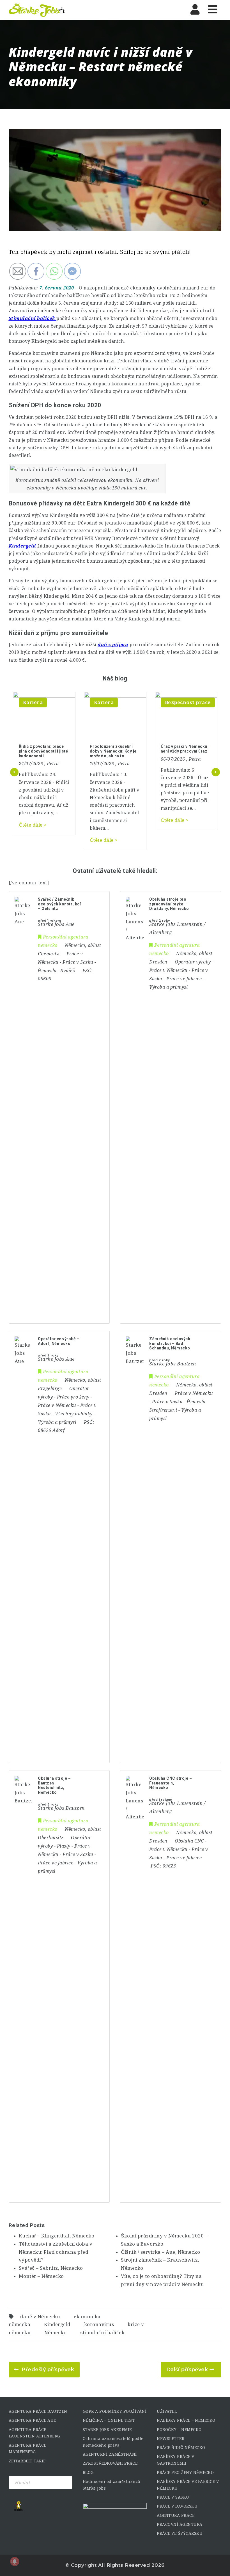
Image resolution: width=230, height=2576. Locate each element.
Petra (53, 764)
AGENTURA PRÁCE (176, 2515)
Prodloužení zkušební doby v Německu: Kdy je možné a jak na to (42, 751)
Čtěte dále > (33, 840)
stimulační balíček (102, 2333)
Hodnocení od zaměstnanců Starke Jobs (111, 2485)
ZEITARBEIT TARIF (27, 2461)
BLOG (88, 2473)
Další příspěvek (187, 2370)
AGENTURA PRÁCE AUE (32, 2420)
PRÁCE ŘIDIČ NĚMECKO (181, 2448)
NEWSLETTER (171, 2439)
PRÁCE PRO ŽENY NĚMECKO (185, 2473)
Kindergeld (57, 2325)
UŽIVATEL (167, 2411)
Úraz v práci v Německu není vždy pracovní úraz (113, 749)
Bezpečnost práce (117, 702)
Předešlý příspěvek (48, 2370)
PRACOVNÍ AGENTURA (180, 2524)
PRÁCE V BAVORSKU (177, 2506)
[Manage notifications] (15, 2561)
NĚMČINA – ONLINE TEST (109, 2420)
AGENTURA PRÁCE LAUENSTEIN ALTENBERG (34, 2433)
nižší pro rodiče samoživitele (134, 645)
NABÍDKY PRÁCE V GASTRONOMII (176, 2460)
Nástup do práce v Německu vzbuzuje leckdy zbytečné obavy (183, 751)
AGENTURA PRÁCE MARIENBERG (27, 2449)
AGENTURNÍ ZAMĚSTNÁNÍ (110, 2454)
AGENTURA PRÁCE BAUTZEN (38, 2411)
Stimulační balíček (32, 318)
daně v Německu (40, 2317)
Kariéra (33, 702)
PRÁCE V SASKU (173, 2497)
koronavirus (99, 2325)
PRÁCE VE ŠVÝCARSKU (180, 2533)
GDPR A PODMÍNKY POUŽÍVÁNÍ (115, 2411)
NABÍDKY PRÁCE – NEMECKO (186, 2420)
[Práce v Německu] (37, 10)
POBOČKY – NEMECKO (179, 2430)
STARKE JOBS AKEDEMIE (107, 2430)
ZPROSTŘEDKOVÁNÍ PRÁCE (110, 2463)
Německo (56, 2333)
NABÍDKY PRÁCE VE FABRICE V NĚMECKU (188, 2485)
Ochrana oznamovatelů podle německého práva (113, 2442)
